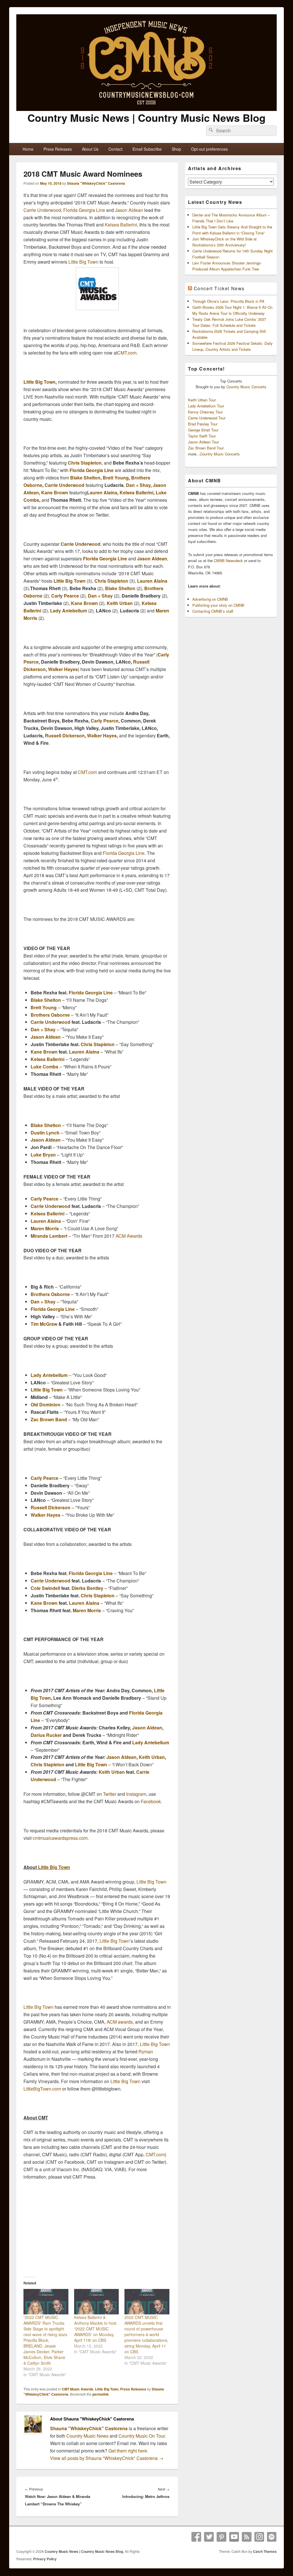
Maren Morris (45, 1228)
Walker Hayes (63, 669)
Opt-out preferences (209, 149)
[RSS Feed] (247, 2537)
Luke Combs (44, 1067)
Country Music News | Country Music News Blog (146, 118)
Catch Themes (265, 2551)
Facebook (151, 1801)
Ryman (146, 2052)
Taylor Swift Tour (202, 436)
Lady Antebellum (69, 611)
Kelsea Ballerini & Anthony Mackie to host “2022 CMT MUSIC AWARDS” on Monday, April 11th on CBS (95, 2329)
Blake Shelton (85, 478)
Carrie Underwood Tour (207, 418)
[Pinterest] (221, 2537)
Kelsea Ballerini (121, 225)
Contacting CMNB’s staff (213, 611)
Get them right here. (128, 2451)
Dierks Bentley (87, 1588)
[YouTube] (234, 2537)
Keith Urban (120, 603)
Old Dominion (45, 1405)
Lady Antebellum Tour (206, 406)
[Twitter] (209, 2537)
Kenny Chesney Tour (205, 412)
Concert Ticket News (219, 288)
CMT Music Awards (78, 2389)
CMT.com (127, 353)
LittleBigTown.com (42, 2089)
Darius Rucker (46, 1735)
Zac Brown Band (49, 1419)
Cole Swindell (45, 1588)
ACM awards (120, 2022)
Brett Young (116, 478)
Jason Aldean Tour (203, 442)
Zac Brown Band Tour (206, 448)
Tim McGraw (44, 1324)
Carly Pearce (65, 596)
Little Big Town (83, 262)
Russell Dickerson (65, 735)
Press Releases (58, 149)
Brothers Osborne (50, 1015)
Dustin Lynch (45, 1133)
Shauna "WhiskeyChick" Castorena (96, 183)
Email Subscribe (147, 149)
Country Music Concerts (246, 387)
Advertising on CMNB (210, 599)
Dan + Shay (138, 485)
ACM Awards (129, 1236)
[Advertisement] (97, 2228)
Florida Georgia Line (84, 210)
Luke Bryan (43, 1155)
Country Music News (87, 2436)
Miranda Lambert (49, 1236)
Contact (115, 149)
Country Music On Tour (142, 2436)
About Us (90, 149)
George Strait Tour (203, 430)
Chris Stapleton (85, 463)
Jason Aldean (129, 210)
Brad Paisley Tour (203, 424)
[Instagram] (259, 2537)
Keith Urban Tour (202, 400)
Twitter (110, 1794)
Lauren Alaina (102, 492)
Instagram (136, 1794)
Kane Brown (55, 492)
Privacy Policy (45, 2559)
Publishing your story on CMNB (218, 605)
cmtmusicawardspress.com (60, 1838)
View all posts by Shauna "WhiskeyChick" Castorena (107, 2458)
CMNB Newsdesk (228, 561)
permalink (101, 2394)
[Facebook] (196, 2537)
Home (28, 149)
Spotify (272, 2537)
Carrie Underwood (42, 210)
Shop (176, 149)
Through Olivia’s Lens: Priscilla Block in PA (228, 301)
